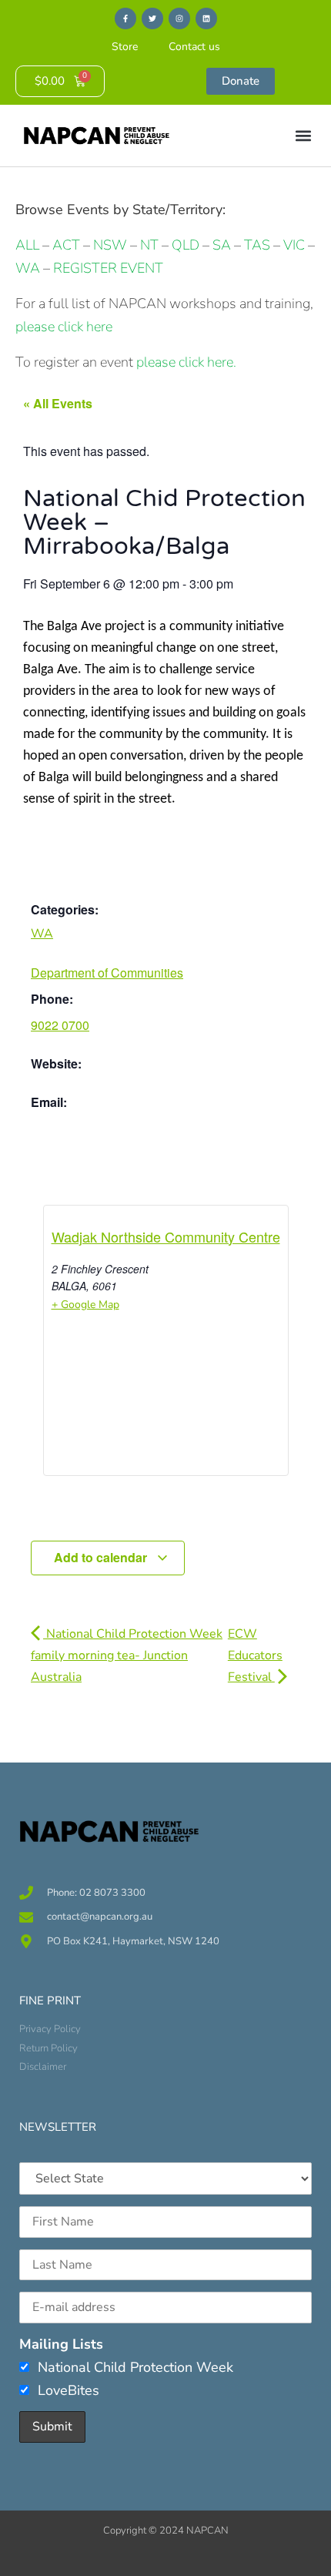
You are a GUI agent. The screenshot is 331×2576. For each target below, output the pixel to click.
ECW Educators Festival (255, 1655)
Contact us (194, 47)
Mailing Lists (61, 2344)
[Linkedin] (206, 18)
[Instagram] (179, 18)
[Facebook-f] (125, 18)
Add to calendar (102, 1557)
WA (28, 268)
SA (222, 245)
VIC (294, 245)
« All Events (58, 403)
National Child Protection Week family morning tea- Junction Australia (127, 1655)
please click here (64, 327)
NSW (110, 245)
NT (149, 245)
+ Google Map (85, 1305)
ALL (27, 245)
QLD (186, 245)
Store (125, 47)
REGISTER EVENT (108, 268)
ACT (65, 245)
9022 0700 (60, 1025)
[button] (303, 136)
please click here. (186, 362)
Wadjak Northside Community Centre (166, 1236)
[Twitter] (152, 18)
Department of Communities (107, 973)
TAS (257, 245)
